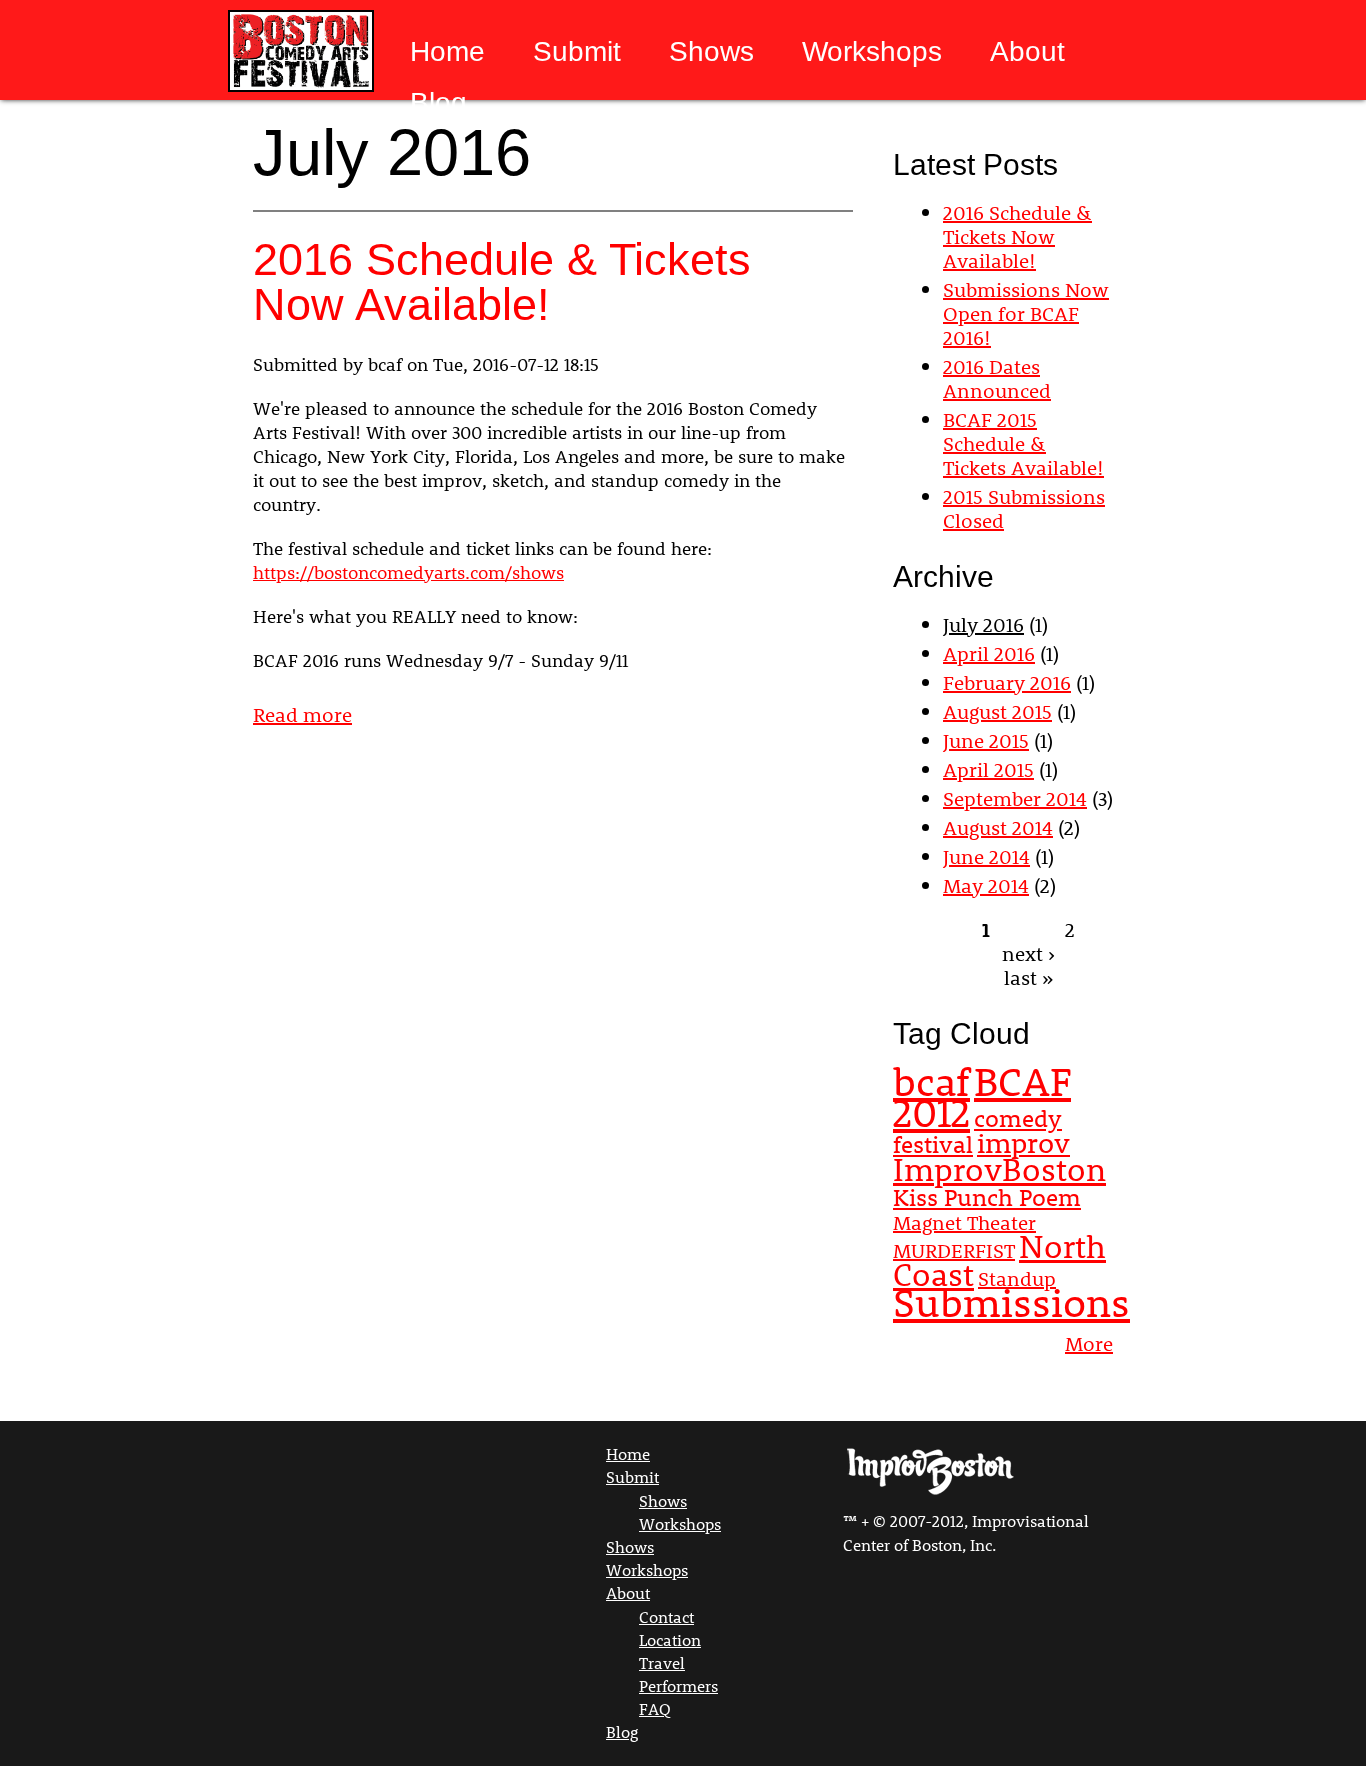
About (1027, 52)
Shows (711, 52)
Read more (302, 714)
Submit (577, 52)
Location (670, 1639)
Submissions (1011, 1302)
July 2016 (983, 624)
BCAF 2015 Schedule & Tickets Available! (1023, 443)
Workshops (872, 52)
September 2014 (1015, 798)
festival (933, 1143)
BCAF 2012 (982, 1096)
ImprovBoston (999, 1168)
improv (1023, 1142)
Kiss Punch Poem (987, 1196)
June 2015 (986, 740)
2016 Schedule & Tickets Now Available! (502, 282)
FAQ (655, 1708)
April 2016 (989, 653)
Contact (666, 1616)
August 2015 (997, 711)
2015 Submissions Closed (1024, 508)
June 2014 (986, 856)
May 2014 (986, 885)
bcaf (931, 1081)
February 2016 (1007, 682)
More (1089, 1343)
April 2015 (988, 769)
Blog (438, 103)
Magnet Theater (964, 1222)
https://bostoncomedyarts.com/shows (408, 572)
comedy (1018, 1117)
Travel (662, 1662)
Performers (678, 1685)
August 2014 (998, 827)
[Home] (299, 52)
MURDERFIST (954, 1250)
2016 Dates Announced (997, 378)
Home (447, 52)
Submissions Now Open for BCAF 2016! (1026, 313)
